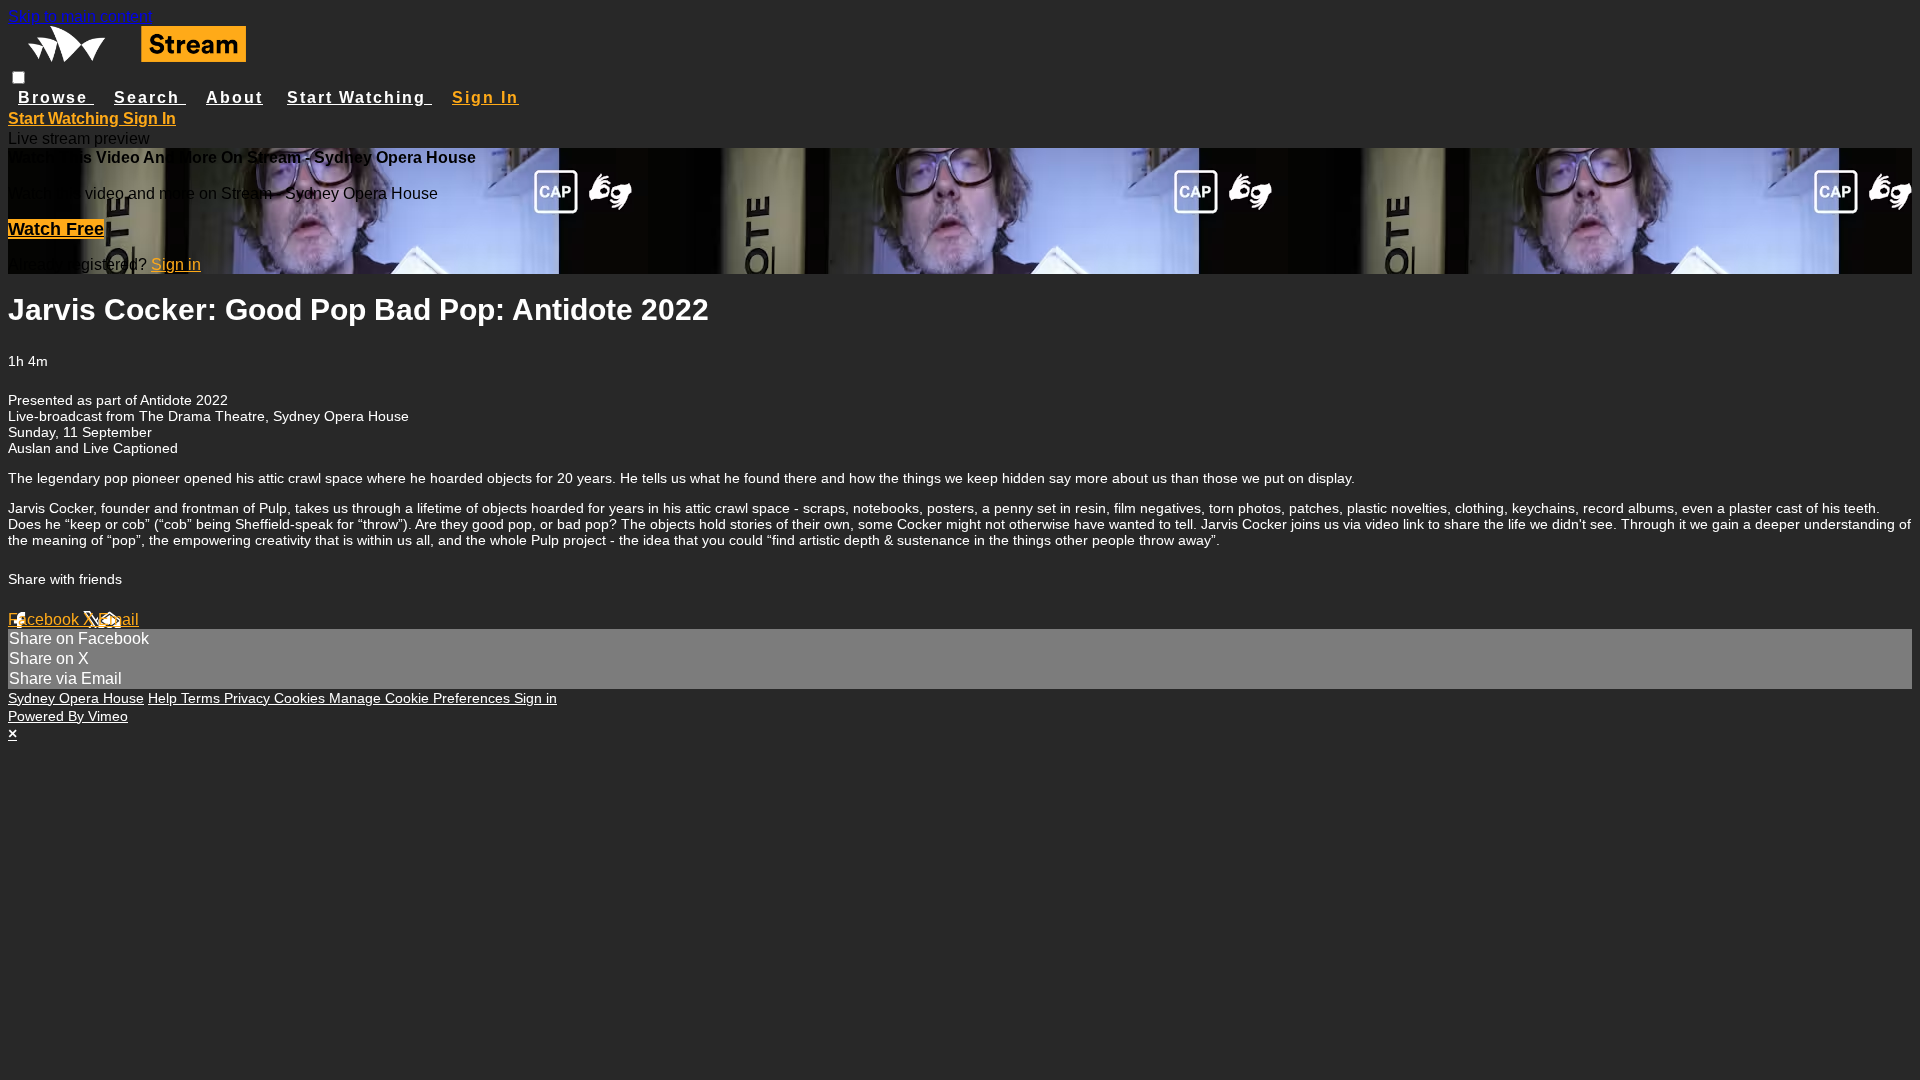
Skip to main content (80, 16)
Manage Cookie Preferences (421, 698)
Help (164, 698)
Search (150, 97)
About (234, 97)
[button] (18, 77)
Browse (56, 97)
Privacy (249, 698)
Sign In (149, 118)
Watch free (56, 229)
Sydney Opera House (76, 698)
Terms (202, 698)
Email (118, 619)
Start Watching (359, 97)
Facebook (45, 619)
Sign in (485, 97)
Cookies (301, 698)
